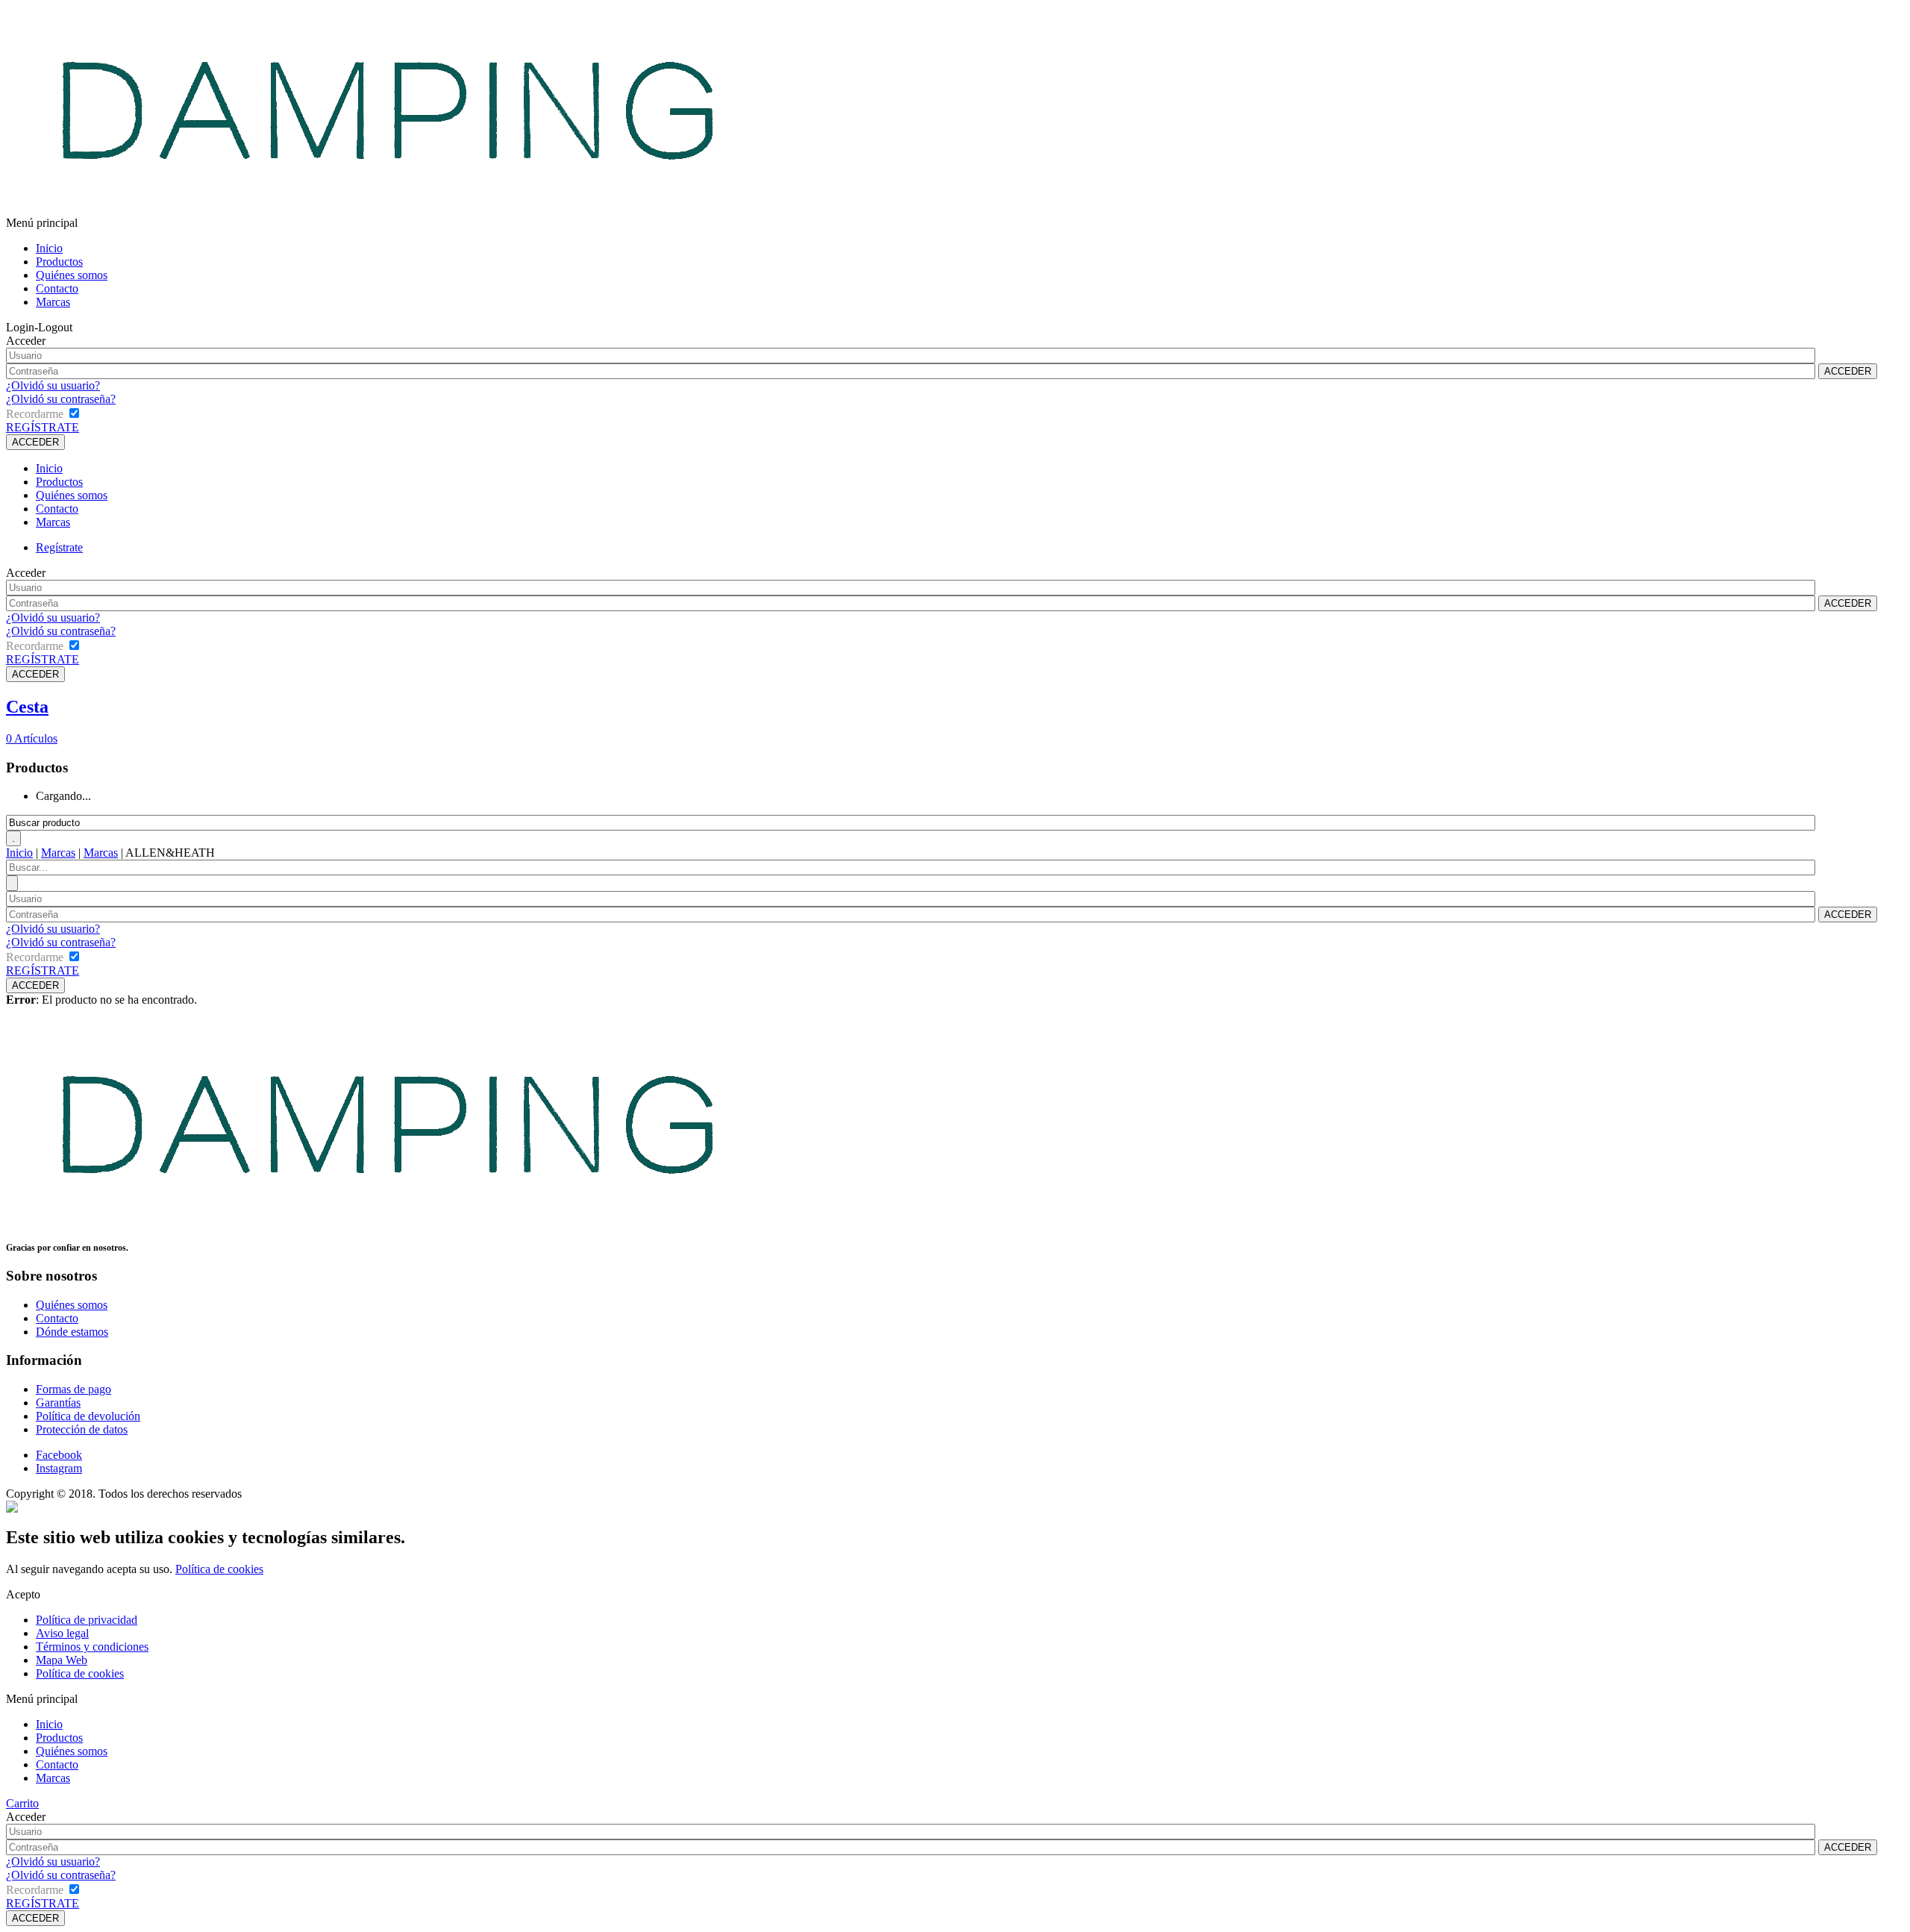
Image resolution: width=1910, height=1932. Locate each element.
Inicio (49, 248)
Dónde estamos (72, 1332)
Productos (59, 262)
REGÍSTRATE (43, 427)
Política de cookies (219, 1569)
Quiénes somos (72, 275)
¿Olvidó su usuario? (53, 385)
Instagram (59, 1468)
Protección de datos (82, 1429)
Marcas (53, 302)
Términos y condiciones (92, 1647)
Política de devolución (88, 1416)
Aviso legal (62, 1633)
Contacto (57, 288)
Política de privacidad (87, 1620)
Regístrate (59, 547)
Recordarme (35, 414)
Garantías (58, 1403)
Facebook (59, 1455)
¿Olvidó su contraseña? (61, 399)
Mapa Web (62, 1660)
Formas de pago (73, 1389)
